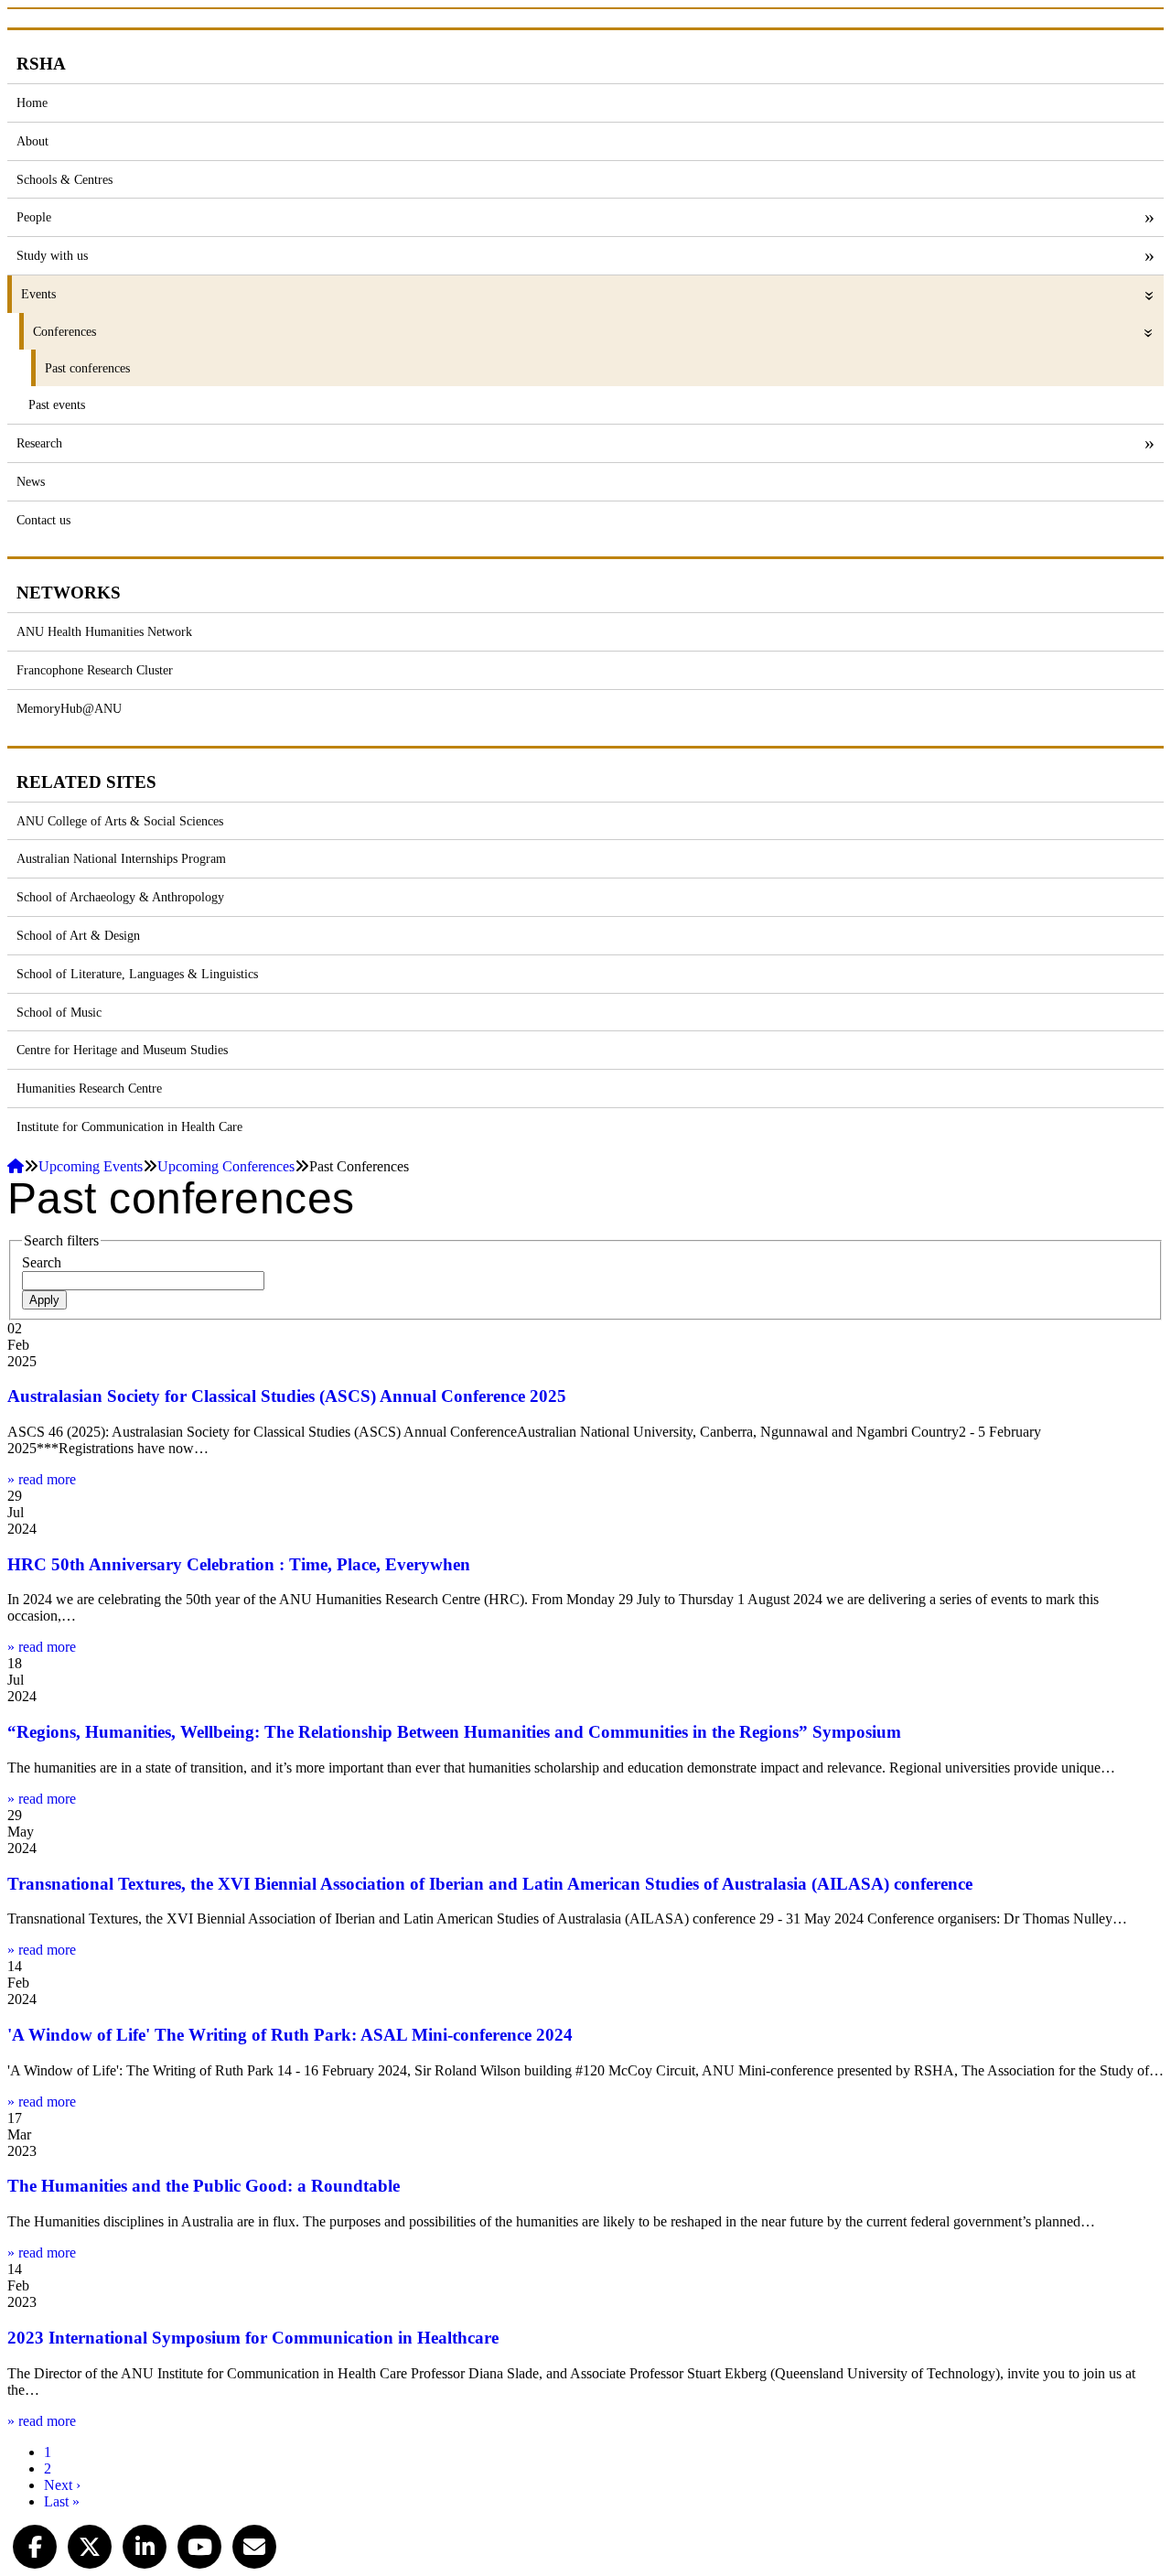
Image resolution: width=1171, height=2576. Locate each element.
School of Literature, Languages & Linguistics (137, 974)
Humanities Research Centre (89, 1088)
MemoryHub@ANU (69, 708)
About (32, 141)
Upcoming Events (91, 1166)
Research (39, 443)
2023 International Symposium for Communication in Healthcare (253, 2338)
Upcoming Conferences (226, 1166)
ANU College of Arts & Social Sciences (120, 821)
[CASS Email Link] (254, 2544)
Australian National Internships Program (121, 858)
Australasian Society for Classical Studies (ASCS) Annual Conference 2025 (287, 1396)
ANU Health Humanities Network (104, 631)
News (31, 481)
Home (32, 102)
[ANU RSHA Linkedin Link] (145, 2544)
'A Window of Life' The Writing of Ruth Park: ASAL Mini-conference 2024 (290, 2035)
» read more (42, 1479)
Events (38, 294)
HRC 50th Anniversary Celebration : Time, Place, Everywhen (239, 1564)
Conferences (64, 331)
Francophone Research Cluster (95, 670)
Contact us (43, 520)
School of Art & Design (78, 935)
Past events (57, 404)
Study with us (52, 255)
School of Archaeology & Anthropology (120, 897)
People (34, 217)
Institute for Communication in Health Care (129, 1126)
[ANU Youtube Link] (199, 2544)
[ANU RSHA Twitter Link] (90, 2544)
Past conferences (87, 368)
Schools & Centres (64, 179)
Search (42, 1262)
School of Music (59, 1012)
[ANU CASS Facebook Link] (35, 2544)
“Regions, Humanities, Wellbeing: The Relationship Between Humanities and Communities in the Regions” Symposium (454, 1732)
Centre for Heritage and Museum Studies (122, 1050)
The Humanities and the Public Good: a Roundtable (204, 2186)
